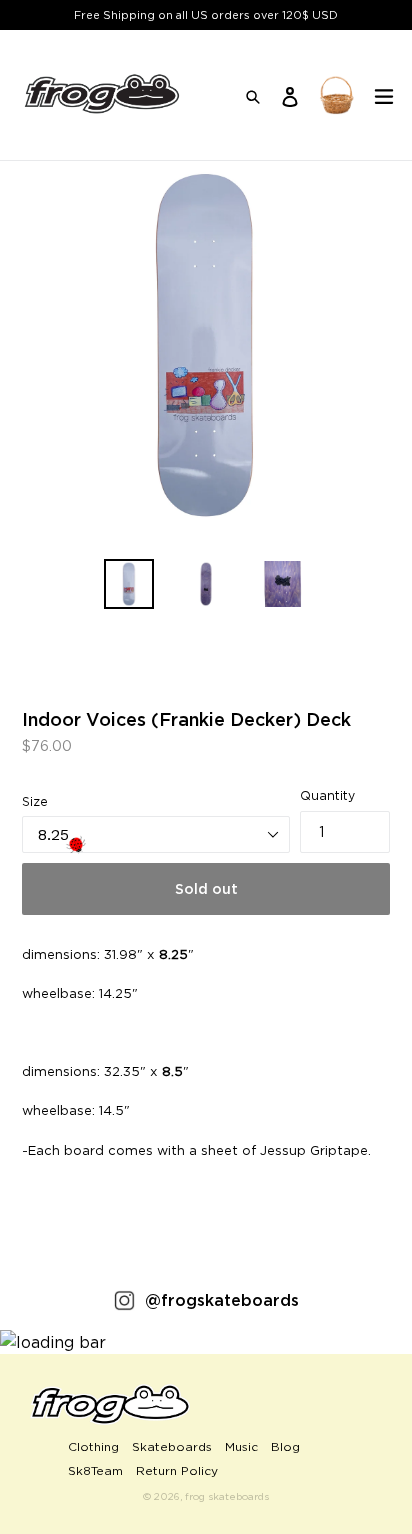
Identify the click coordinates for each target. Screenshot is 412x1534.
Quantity (327, 795)
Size (35, 801)
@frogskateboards (222, 1300)
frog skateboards (227, 1496)
